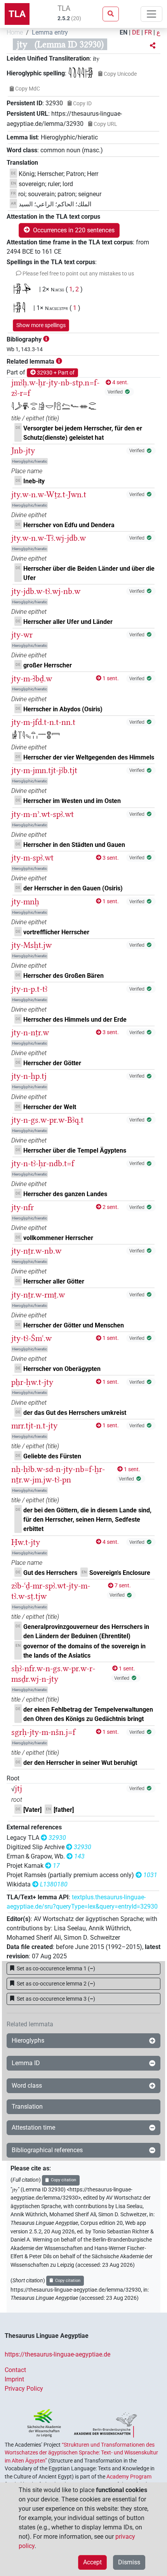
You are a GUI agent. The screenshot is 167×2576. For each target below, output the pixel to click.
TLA (17, 14)
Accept (92, 2562)
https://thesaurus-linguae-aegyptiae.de (57, 2354)
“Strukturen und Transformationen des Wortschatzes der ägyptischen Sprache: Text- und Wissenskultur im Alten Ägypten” (81, 2453)
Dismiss (129, 2562)
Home (15, 32)
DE (136, 32)
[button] (153, 46)
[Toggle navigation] (151, 14)
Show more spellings (41, 325)
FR (148, 32)
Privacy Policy (24, 2389)
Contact (15, 2370)
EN (124, 32)
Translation (27, 2107)
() (56, 1968)
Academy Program (129, 2477)
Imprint (14, 2379)
